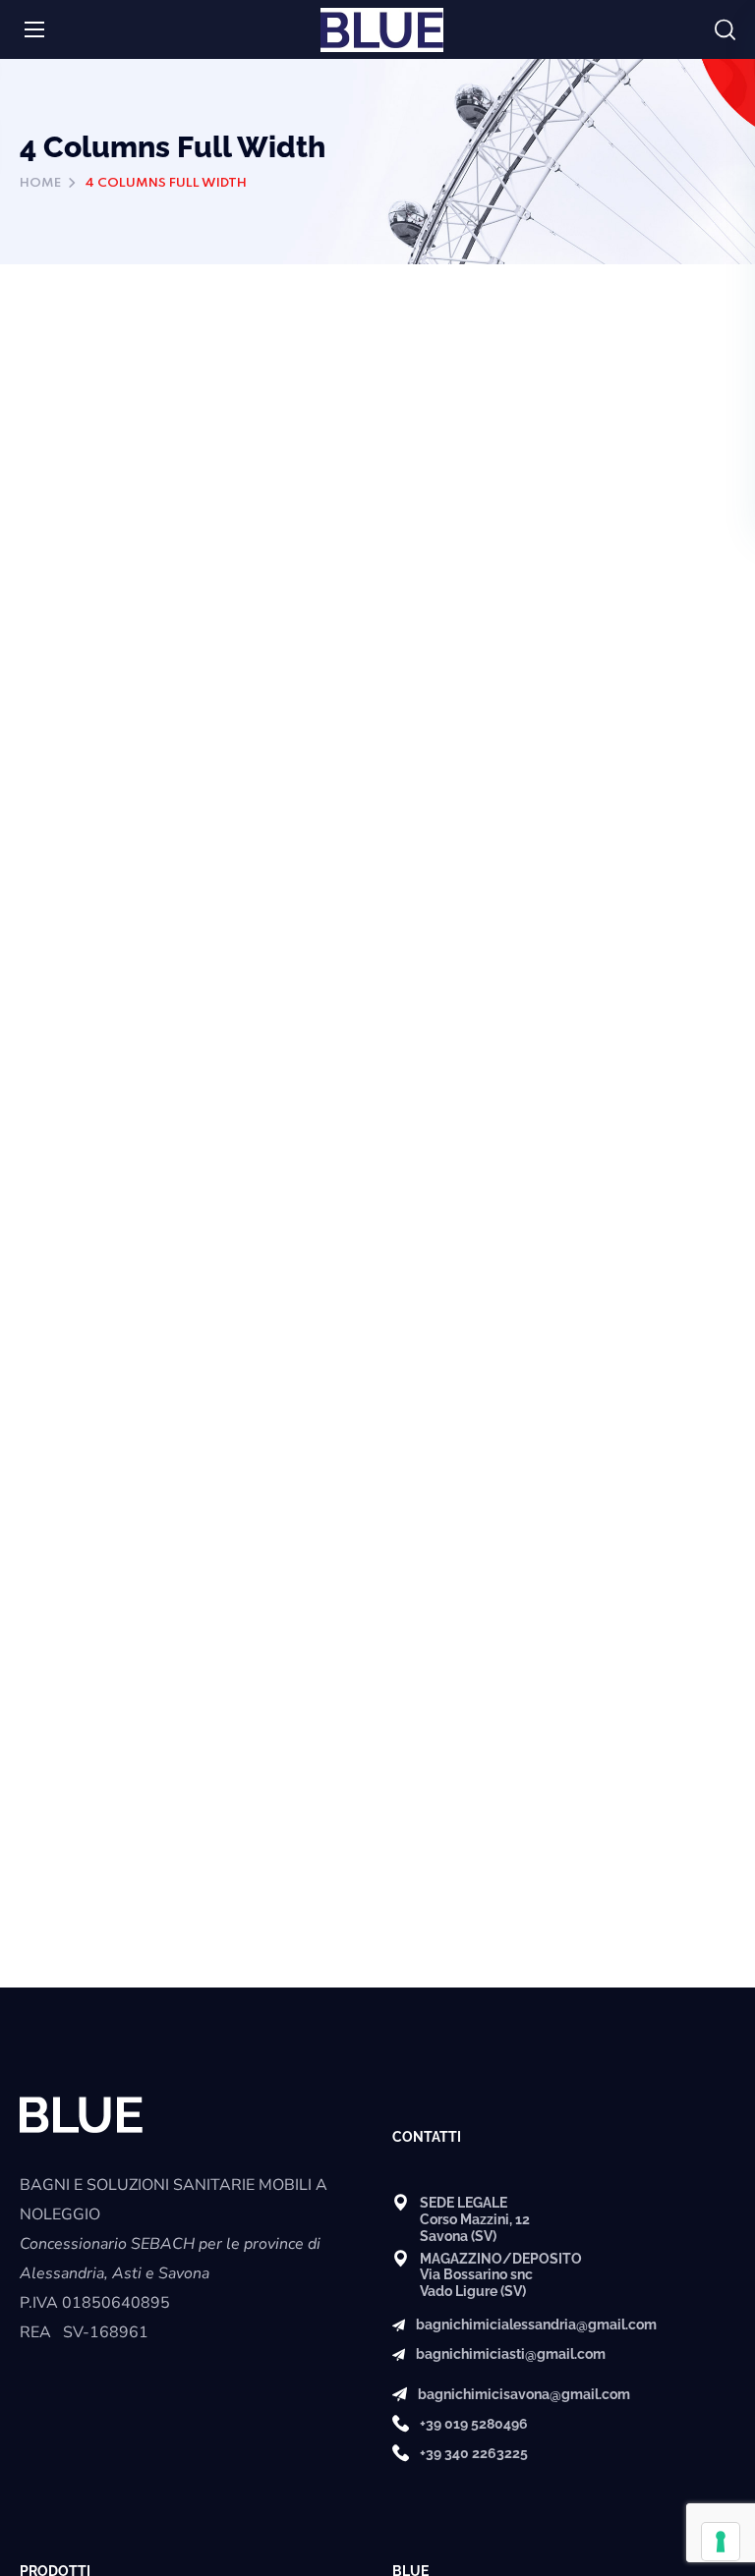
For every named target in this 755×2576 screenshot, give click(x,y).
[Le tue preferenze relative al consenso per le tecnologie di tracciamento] (721, 2542)
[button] (725, 30)
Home (40, 183)
